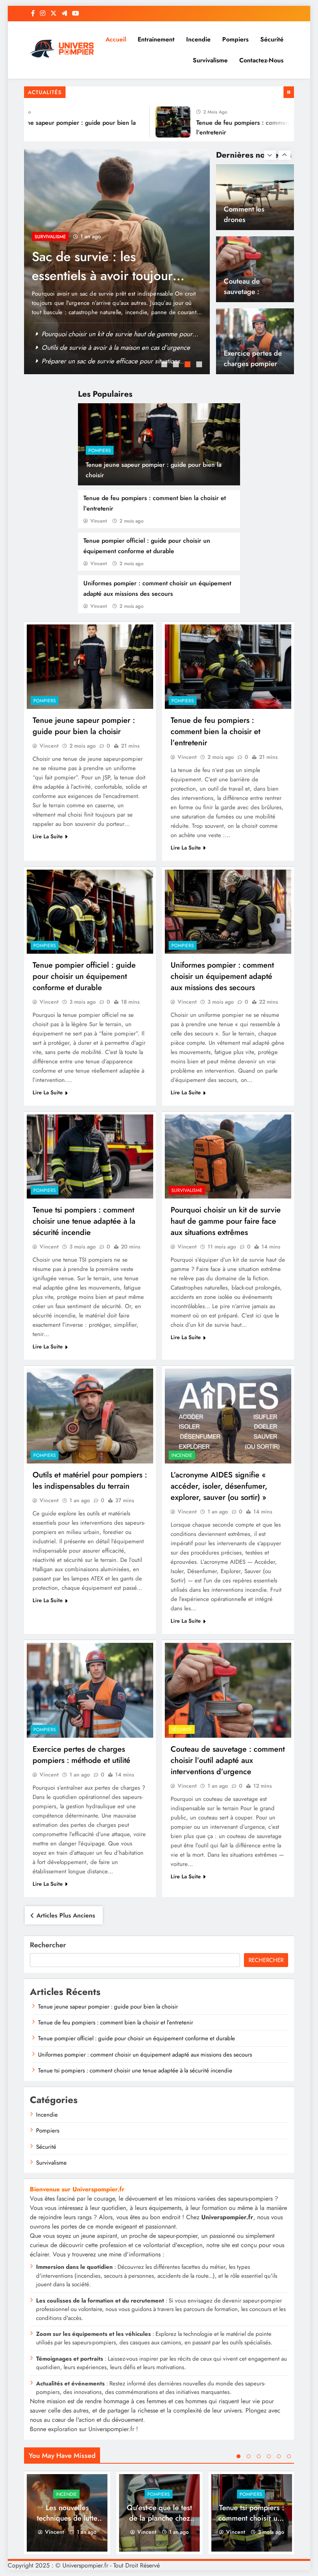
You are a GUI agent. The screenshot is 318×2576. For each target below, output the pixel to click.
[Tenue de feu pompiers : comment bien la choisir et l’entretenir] (150, 122)
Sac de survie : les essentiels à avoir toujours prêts (112, 347)
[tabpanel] (117, 262)
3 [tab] (188, 365)
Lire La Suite (48, 836)
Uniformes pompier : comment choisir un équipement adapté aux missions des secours (222, 976)
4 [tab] (200, 365)
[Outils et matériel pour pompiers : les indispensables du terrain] (90, 1416)
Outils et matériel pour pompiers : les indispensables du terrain (90, 1481)
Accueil (116, 39)
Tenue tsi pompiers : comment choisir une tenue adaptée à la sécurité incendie (84, 1221)
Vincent (99, 521)
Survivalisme (210, 60)
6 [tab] (289, 2456)
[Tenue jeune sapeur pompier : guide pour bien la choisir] (90, 666)
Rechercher (48, 1945)
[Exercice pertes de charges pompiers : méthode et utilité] (90, 1690)
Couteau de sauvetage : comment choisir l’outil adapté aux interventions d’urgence (228, 1760)
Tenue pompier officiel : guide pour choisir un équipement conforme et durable (84, 976)
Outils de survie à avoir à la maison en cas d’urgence (116, 361)
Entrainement (156, 39)
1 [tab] (165, 365)
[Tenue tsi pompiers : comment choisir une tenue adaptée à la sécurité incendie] (90, 1156)
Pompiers (235, 39)
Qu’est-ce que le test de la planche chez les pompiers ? (159, 2518)
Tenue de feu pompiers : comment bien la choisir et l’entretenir (215, 732)
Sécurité (272, 39)
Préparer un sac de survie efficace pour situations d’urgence (104, 276)
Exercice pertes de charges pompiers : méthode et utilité (254, 291)
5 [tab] (279, 2456)
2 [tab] (177, 365)
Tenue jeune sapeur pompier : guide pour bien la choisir (84, 726)
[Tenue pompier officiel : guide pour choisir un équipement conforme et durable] (90, 912)
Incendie (198, 39)
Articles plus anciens (66, 1915)
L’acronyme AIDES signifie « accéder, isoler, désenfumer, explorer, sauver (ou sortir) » (219, 1486)
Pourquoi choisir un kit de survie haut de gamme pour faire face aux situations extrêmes (226, 1221)
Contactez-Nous (261, 60)
